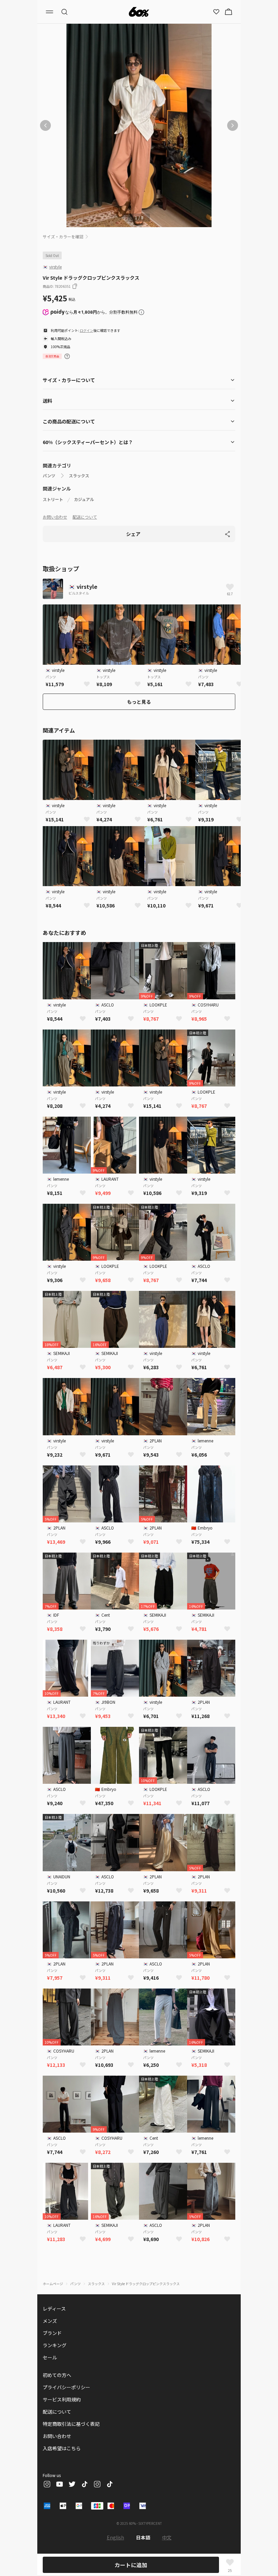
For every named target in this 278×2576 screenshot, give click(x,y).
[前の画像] (45, 125)
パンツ (49, 476)
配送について (85, 517)
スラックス (79, 476)
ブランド (52, 2333)
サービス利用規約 (62, 2399)
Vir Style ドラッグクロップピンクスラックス (146, 2284)
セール (50, 2357)
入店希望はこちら (62, 2448)
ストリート (53, 499)
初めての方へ (57, 2375)
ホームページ (53, 2284)
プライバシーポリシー (66, 2387)
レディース (54, 2309)
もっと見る (139, 702)
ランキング (55, 2345)
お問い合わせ (55, 517)
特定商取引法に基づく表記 (71, 2424)
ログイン (86, 330)
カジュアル (84, 499)
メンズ (50, 2321)
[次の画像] (233, 125)
